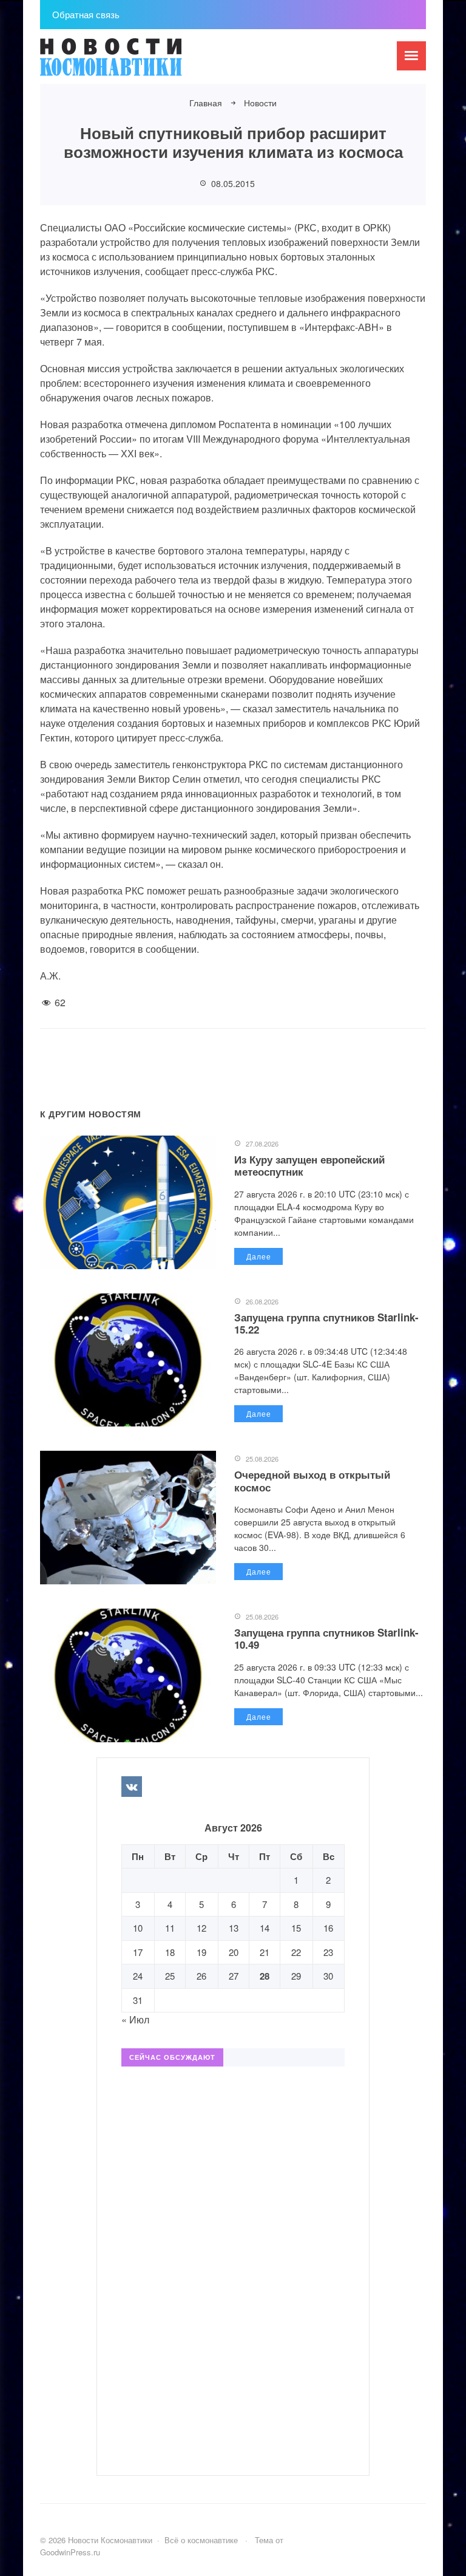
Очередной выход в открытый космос (312, 1481)
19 (201, 1952)
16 (328, 1928)
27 (234, 1976)
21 (265, 1952)
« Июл (135, 2019)
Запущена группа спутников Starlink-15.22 (326, 1323)
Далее (259, 1256)
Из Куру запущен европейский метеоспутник (309, 1165)
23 (328, 1952)
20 (234, 1952)
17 (138, 1952)
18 (170, 1952)
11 (170, 1928)
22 (296, 1952)
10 (138, 1928)
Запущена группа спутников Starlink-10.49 (326, 1638)
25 (170, 1976)
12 (201, 1928)
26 (201, 1976)
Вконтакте (132, 1787)
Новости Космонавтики (131, 63)
